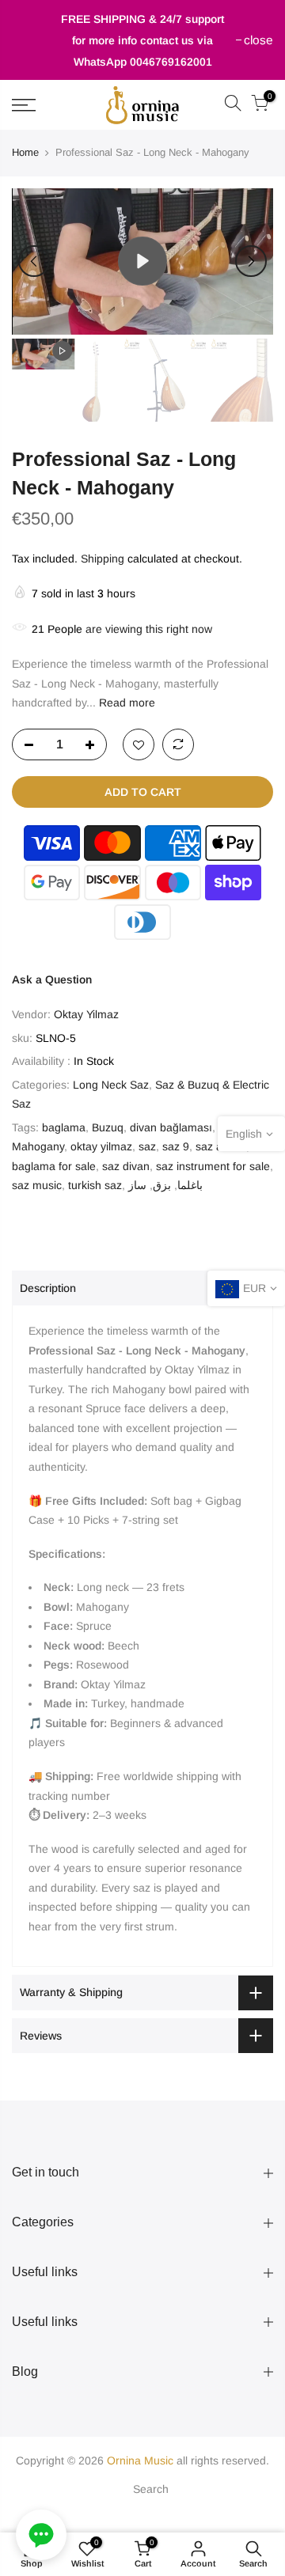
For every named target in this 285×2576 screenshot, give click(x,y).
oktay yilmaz (101, 1146)
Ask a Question (52, 979)
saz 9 (176, 1146)
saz (147, 1146)
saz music (37, 1185)
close (34, 40)
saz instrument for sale (213, 1166)
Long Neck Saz (111, 1085)
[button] (41, 2535)
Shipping (103, 559)
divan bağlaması (171, 1127)
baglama (64, 1127)
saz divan (126, 1166)
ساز (137, 1185)
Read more (125, 703)
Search (151, 2489)
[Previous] (34, 261)
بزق (162, 1185)
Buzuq (108, 1127)
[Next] (251, 261)
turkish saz (95, 1185)
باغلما (190, 1185)
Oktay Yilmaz (86, 1014)
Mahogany (38, 1146)
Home (25, 152)
